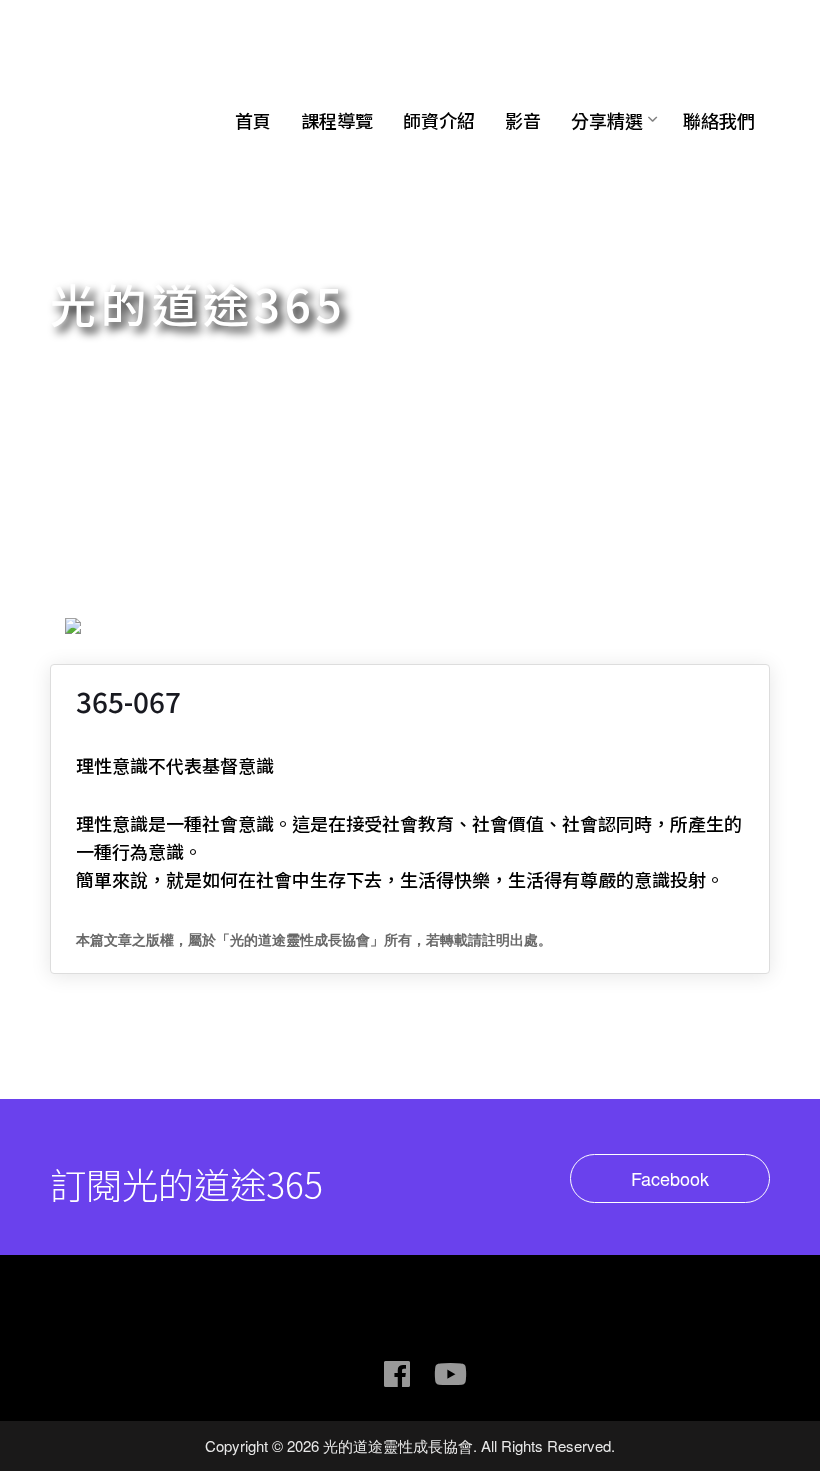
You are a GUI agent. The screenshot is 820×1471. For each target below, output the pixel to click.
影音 (523, 120)
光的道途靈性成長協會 (175, 43)
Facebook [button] (670, 1178)
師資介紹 (439, 120)
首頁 (253, 120)
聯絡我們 (719, 120)
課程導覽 (337, 120)
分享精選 (607, 120)
